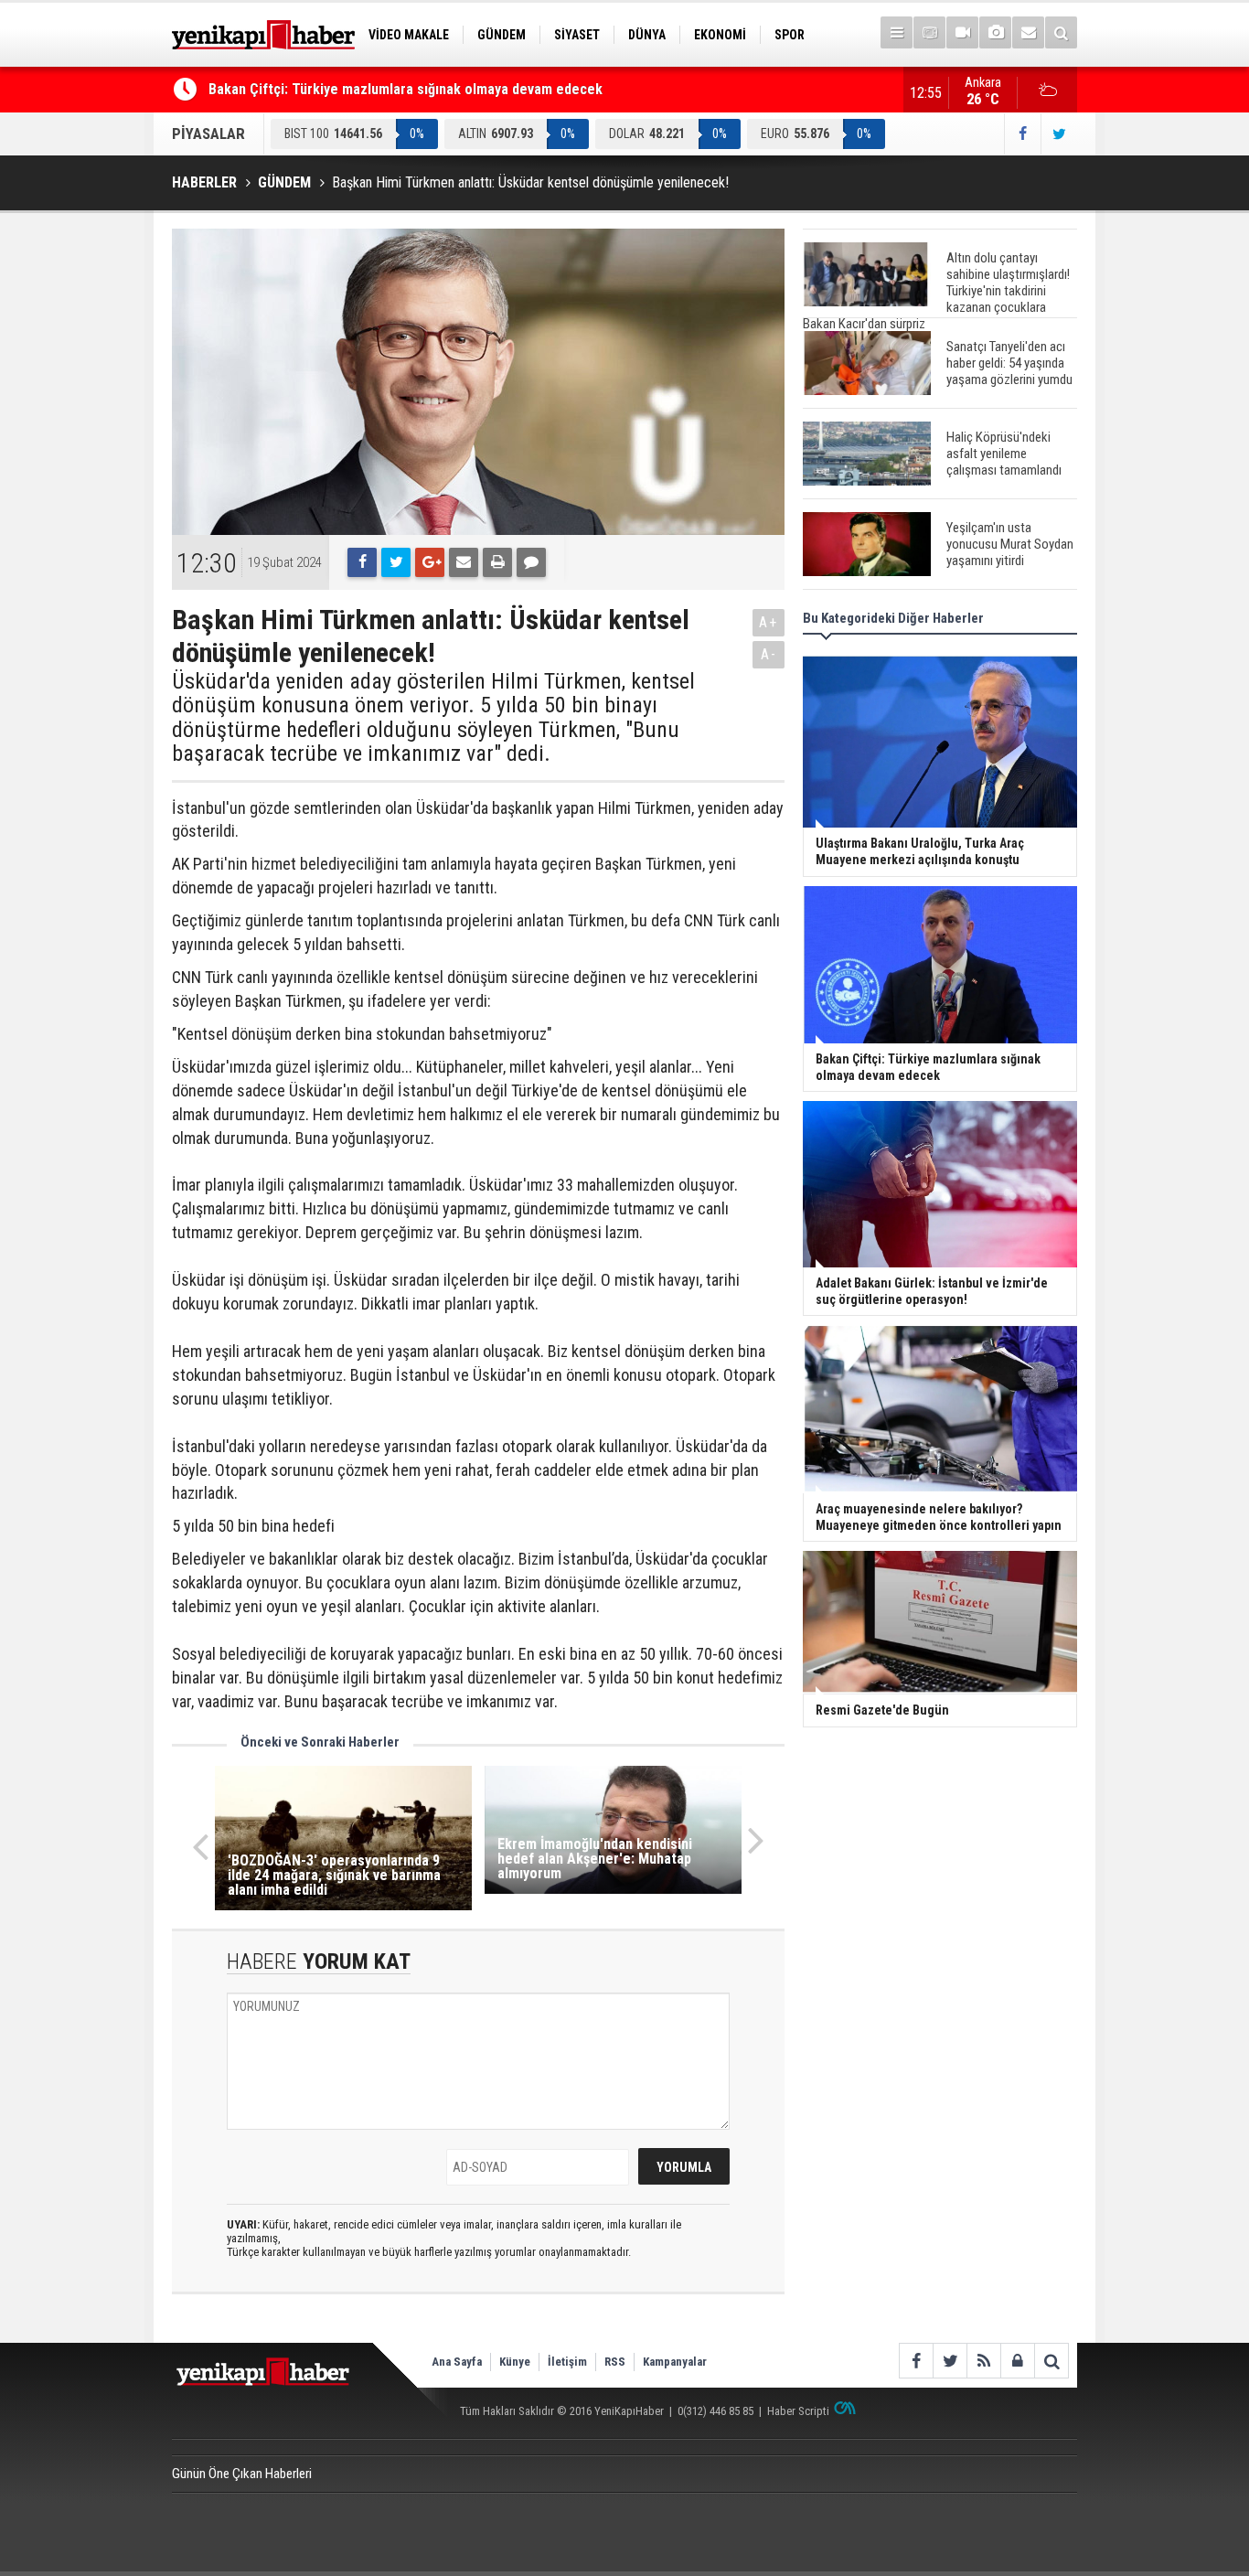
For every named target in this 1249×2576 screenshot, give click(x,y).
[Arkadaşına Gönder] (464, 562)
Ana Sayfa (457, 2362)
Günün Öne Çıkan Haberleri (242, 2474)
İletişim (567, 2362)
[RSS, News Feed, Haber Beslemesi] (983, 2361)
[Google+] (430, 562)
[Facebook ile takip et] (1022, 134)
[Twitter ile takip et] (1059, 134)
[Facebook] (362, 562)
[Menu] (897, 32)
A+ (769, 622)
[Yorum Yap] (531, 562)
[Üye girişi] (1017, 2361)
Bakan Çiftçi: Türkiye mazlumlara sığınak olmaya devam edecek (406, 89)
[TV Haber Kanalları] (929, 32)
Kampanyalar (675, 2362)
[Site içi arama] (1061, 32)
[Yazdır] (497, 562)
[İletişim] (1028, 32)
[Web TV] (962, 32)
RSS (615, 2362)
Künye (515, 2362)
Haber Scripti (798, 2411)
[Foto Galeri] (995, 32)
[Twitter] (396, 562)
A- (769, 654)
